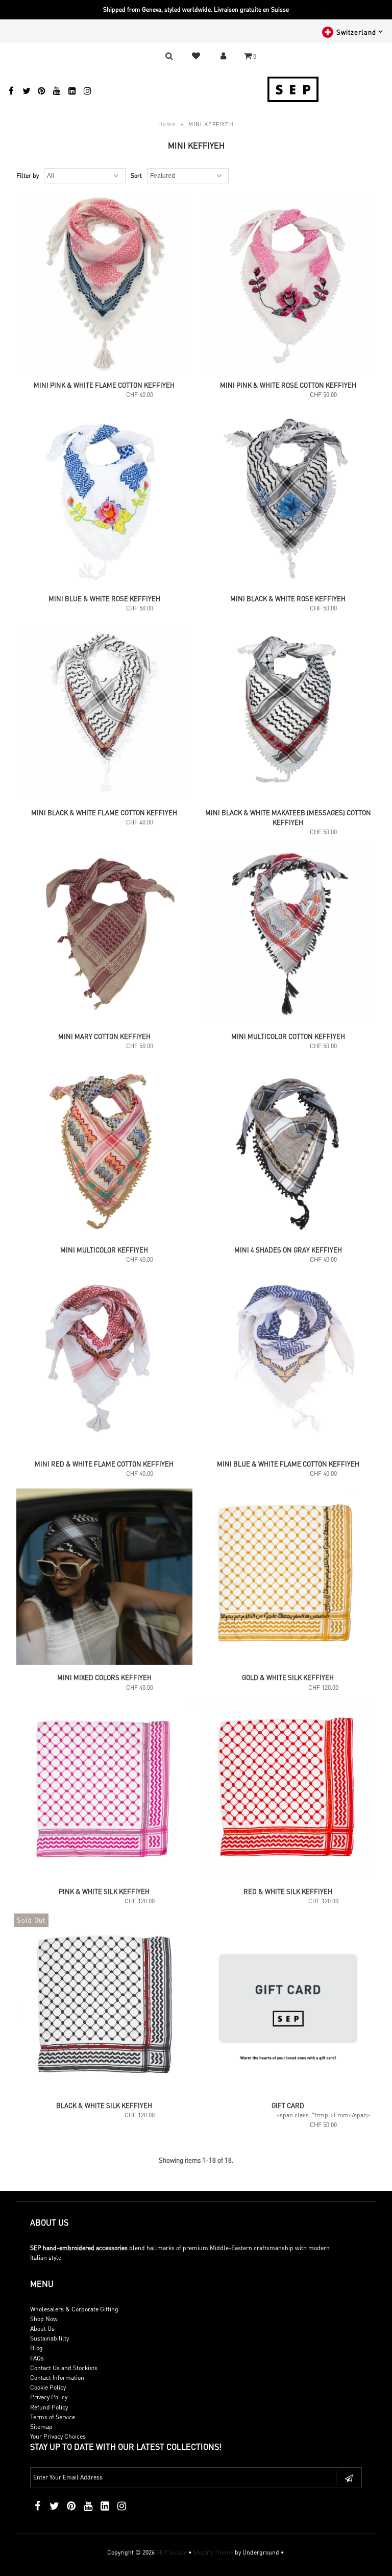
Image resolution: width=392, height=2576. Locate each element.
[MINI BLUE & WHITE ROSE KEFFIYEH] (104, 499)
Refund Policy (49, 2407)
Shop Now (44, 2319)
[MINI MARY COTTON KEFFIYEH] (104, 936)
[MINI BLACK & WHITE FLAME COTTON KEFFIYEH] (104, 713)
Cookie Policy (48, 2387)
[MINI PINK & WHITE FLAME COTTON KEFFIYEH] (104, 285)
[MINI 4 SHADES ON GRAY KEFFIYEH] (288, 1150)
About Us (42, 2329)
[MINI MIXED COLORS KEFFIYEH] (104, 1578)
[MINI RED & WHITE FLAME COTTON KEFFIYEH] (104, 1364)
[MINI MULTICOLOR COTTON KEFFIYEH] (288, 936)
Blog (36, 2348)
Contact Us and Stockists (64, 2368)
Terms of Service (53, 2417)
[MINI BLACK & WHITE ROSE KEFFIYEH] (288, 499)
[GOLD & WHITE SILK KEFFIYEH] (288, 1578)
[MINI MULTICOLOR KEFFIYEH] (104, 1150)
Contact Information (57, 2378)
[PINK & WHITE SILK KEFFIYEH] (104, 1792)
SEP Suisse (171, 2552)
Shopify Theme (213, 2552)
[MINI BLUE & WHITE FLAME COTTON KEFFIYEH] (288, 1364)
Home (167, 124)
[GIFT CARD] (288, 2005)
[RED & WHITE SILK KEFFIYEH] (288, 1792)
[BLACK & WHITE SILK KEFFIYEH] (104, 2005)
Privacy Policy (49, 2397)
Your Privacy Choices (58, 2436)
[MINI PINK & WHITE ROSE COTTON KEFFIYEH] (288, 285)
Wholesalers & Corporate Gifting (74, 2309)
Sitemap (41, 2427)
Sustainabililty (50, 2338)
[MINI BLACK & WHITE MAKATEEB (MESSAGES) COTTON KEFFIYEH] (288, 713)
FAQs (37, 2358)
